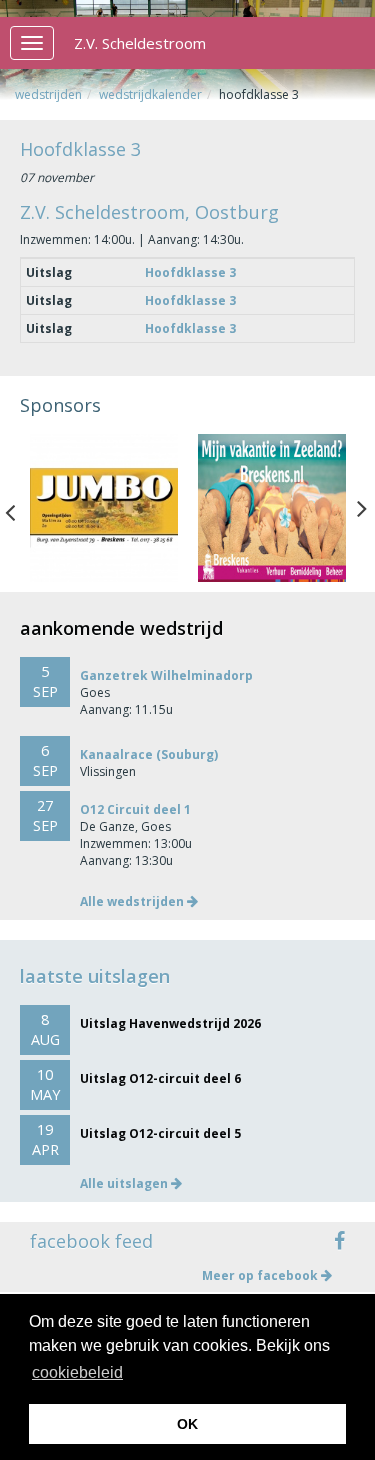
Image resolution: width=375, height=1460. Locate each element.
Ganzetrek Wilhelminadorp (166, 675)
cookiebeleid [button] (77, 1372)
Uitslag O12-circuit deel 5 (160, 1133)
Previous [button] (20, 508)
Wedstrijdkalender (150, 94)
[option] (104, 508)
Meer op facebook (261, 1275)
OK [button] (187, 1424)
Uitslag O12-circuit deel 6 (160, 1078)
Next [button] (362, 508)
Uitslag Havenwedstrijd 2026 (170, 1023)
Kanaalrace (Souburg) (149, 754)
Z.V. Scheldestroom (140, 43)
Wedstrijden (48, 94)
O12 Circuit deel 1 (135, 809)
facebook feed (91, 1241)
